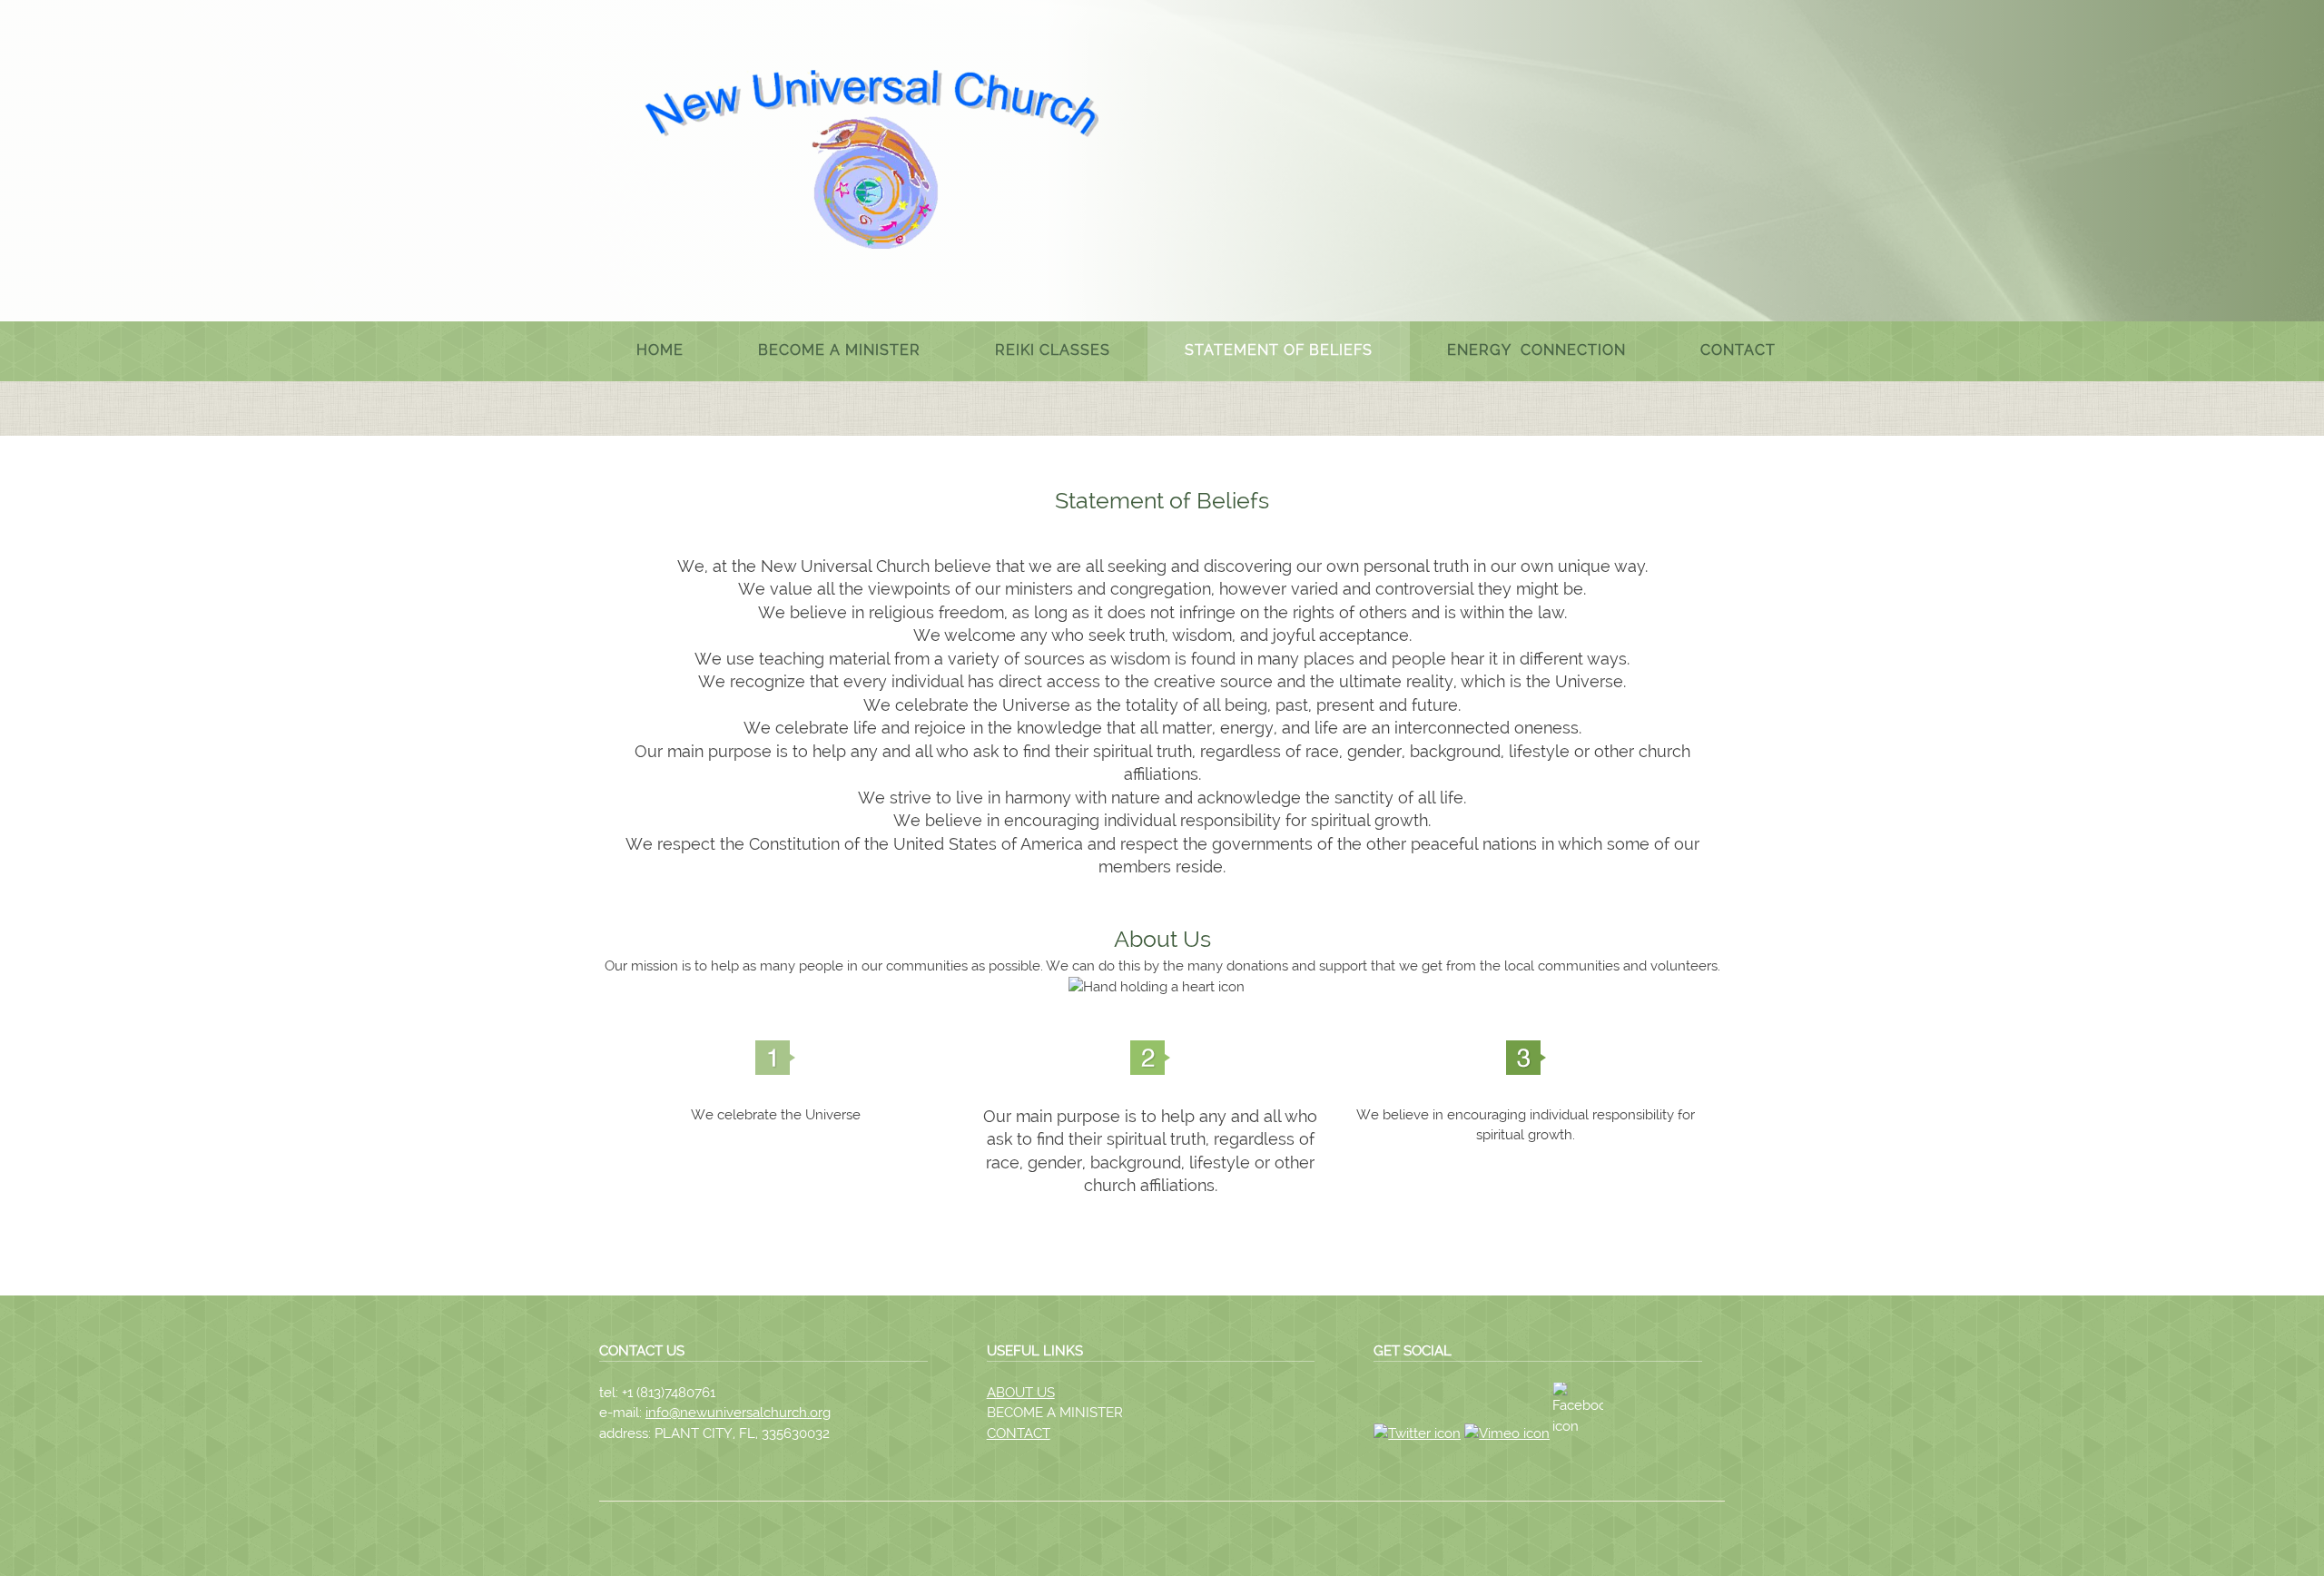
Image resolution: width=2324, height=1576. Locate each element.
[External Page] (1581, 1433)
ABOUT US (1021, 1393)
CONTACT (1019, 1433)
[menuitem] (660, 351)
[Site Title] (871, 159)
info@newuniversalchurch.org (738, 1413)
